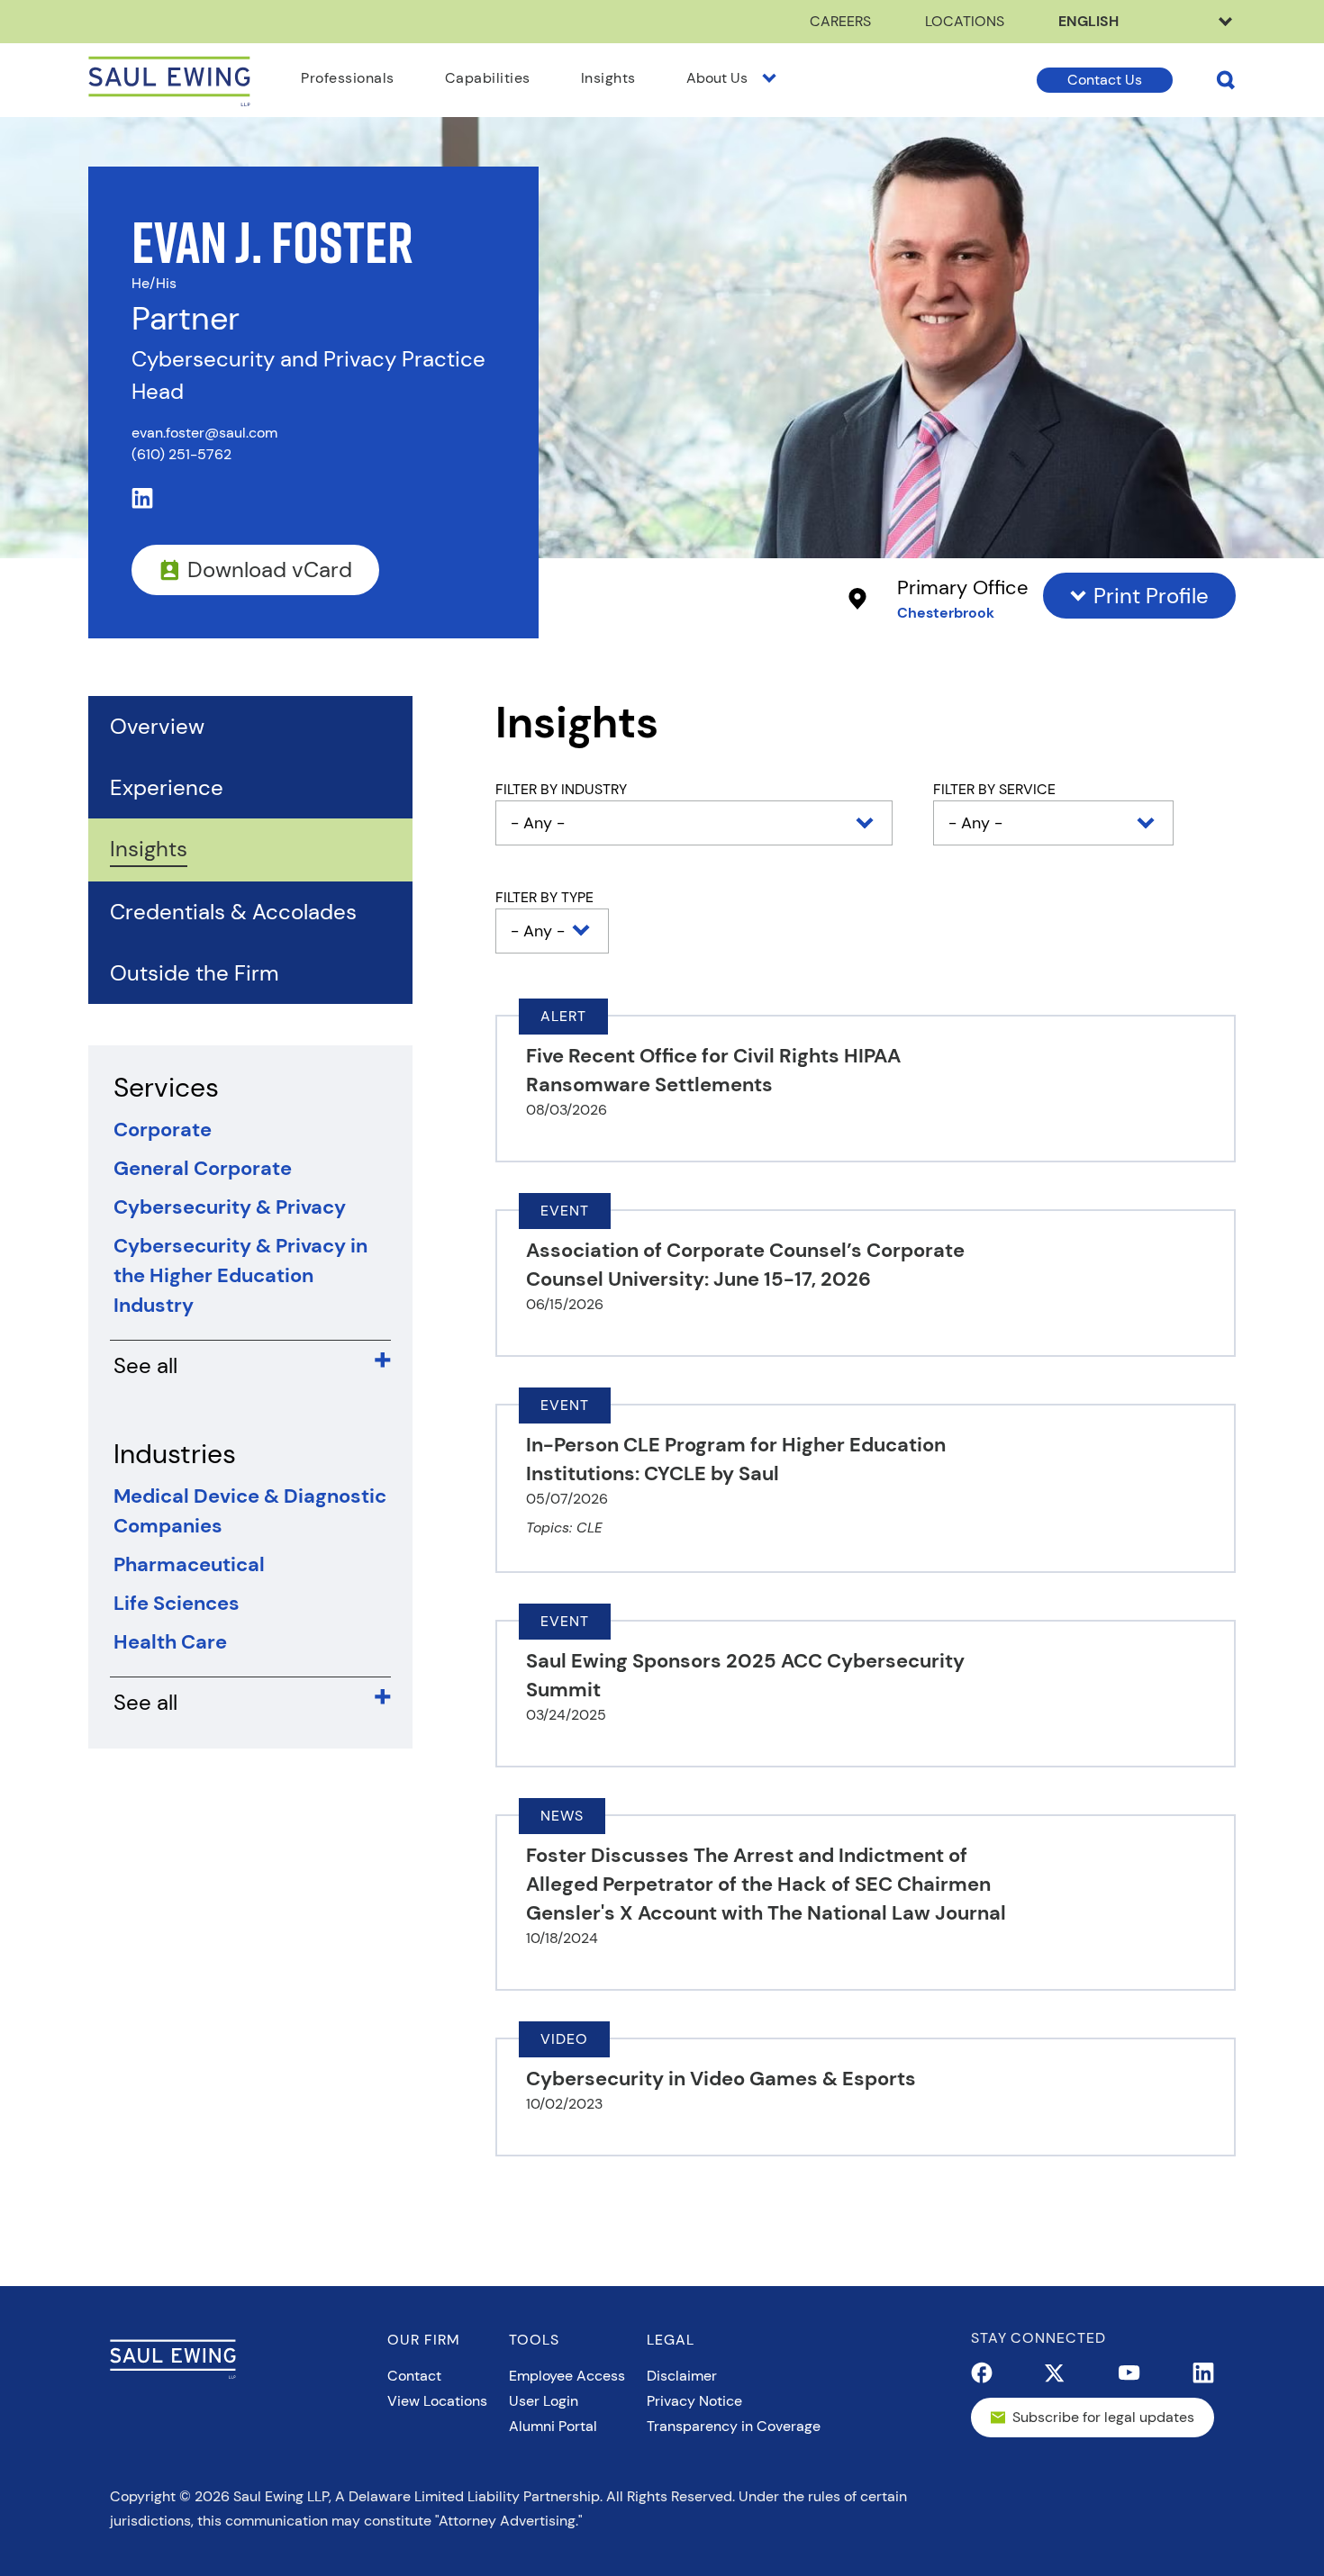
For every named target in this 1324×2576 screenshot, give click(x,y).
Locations (965, 21)
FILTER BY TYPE (544, 897)
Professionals (348, 78)
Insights (608, 78)
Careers (840, 21)
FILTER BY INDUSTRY (561, 789)
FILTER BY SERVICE (994, 789)
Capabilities (488, 78)
